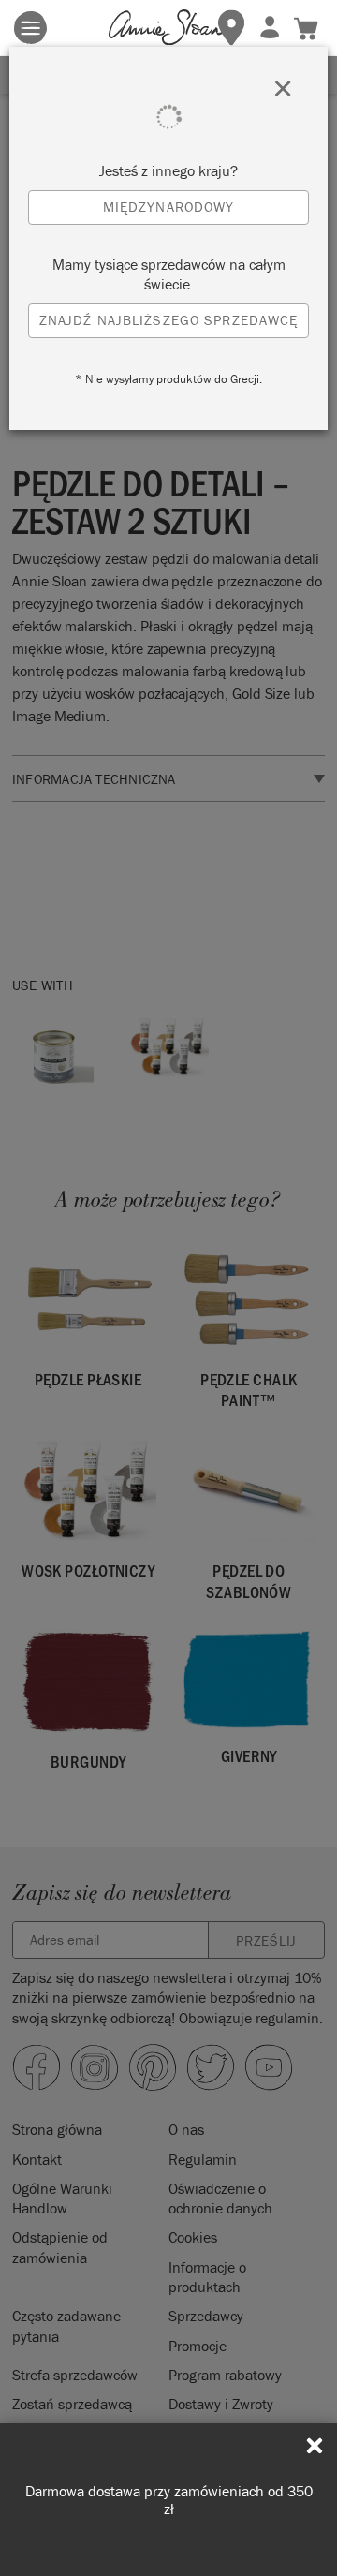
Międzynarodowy (169, 207)
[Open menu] (30, 28)
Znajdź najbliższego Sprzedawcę (169, 320)
